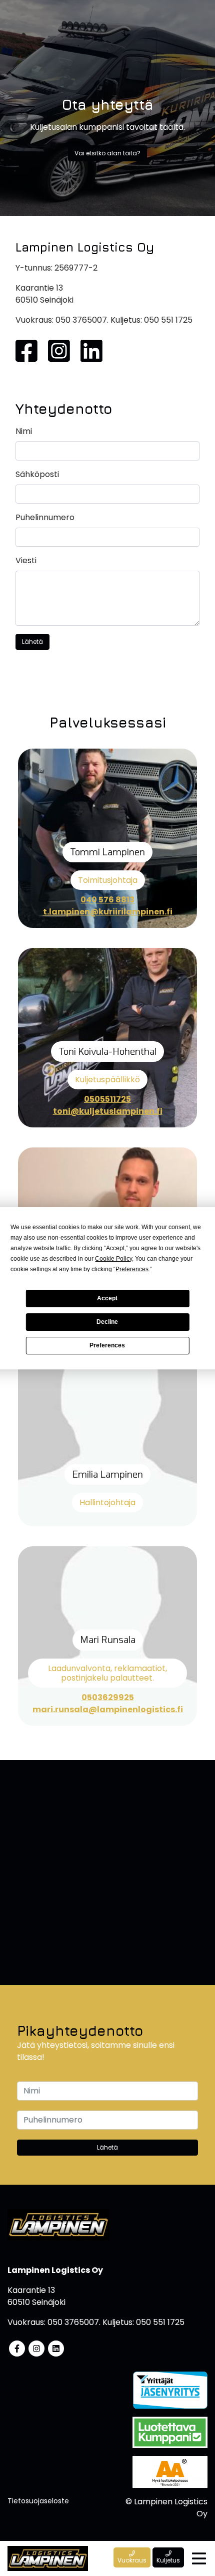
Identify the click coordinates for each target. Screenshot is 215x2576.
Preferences (107, 1345)
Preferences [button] (132, 1269)
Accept (107, 1298)
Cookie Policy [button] (113, 1259)
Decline (107, 1322)
